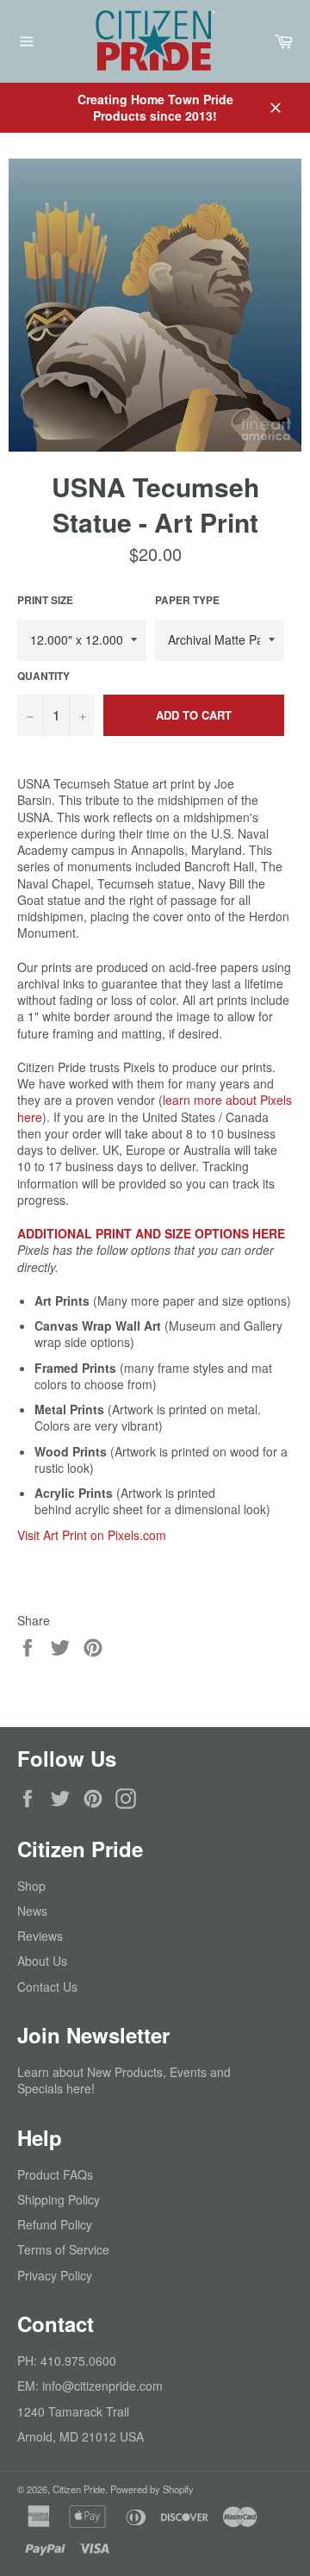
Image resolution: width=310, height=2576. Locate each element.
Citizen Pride (79, 2489)
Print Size (45, 601)
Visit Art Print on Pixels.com (92, 1535)
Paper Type (187, 601)
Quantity (43, 677)
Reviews (40, 1936)
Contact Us (47, 1987)
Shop (31, 1886)
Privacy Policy (55, 2275)
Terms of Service (63, 2249)
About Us (42, 1961)
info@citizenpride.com (102, 2386)
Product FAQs (55, 2174)
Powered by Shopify (152, 2489)
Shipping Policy (59, 2199)
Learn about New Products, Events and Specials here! (124, 2080)
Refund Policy (55, 2224)
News (32, 1911)
